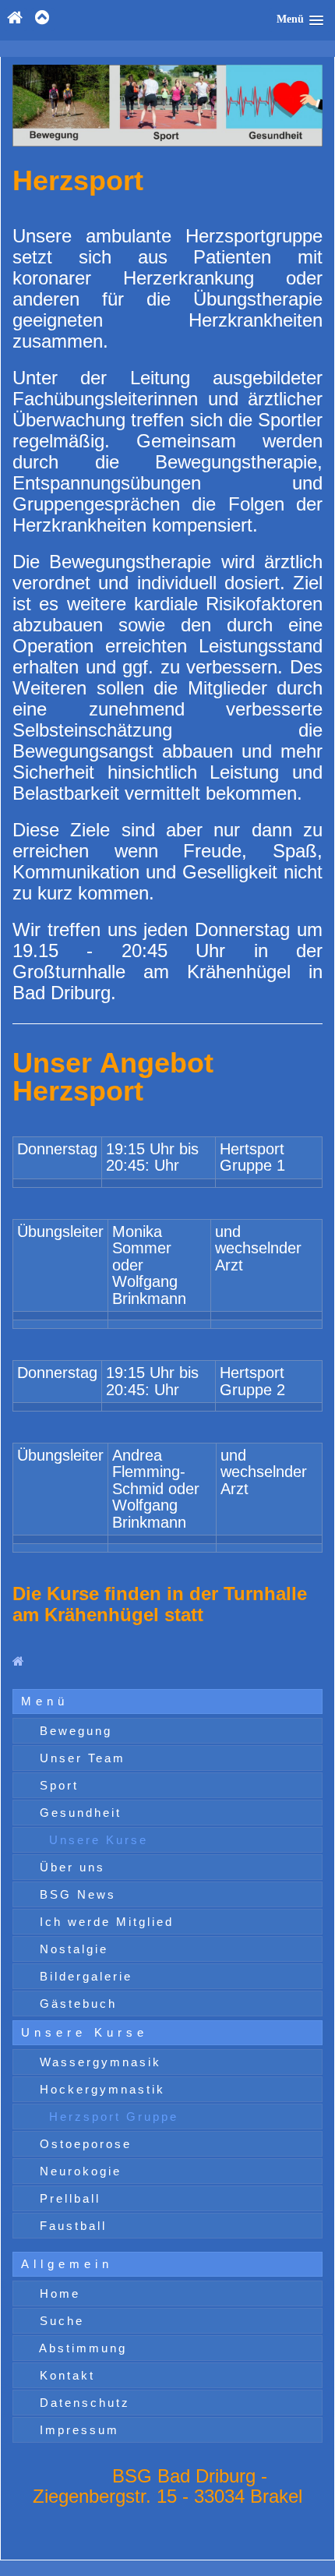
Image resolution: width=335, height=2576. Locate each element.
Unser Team (80, 1758)
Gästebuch (76, 2004)
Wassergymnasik (98, 2062)
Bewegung (73, 1731)
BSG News (75, 1894)
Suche (59, 2321)
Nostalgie (71, 1949)
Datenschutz (82, 2403)
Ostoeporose (83, 2144)
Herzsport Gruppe (111, 2117)
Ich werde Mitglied (104, 1922)
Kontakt (65, 2375)
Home (57, 2293)
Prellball (67, 2198)
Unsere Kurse (96, 1840)
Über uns (70, 1867)
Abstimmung (81, 2348)
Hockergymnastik (100, 2089)
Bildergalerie (83, 1976)
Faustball (71, 2226)
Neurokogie (78, 2171)
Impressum (77, 2430)
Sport (56, 1785)
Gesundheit (78, 1813)
